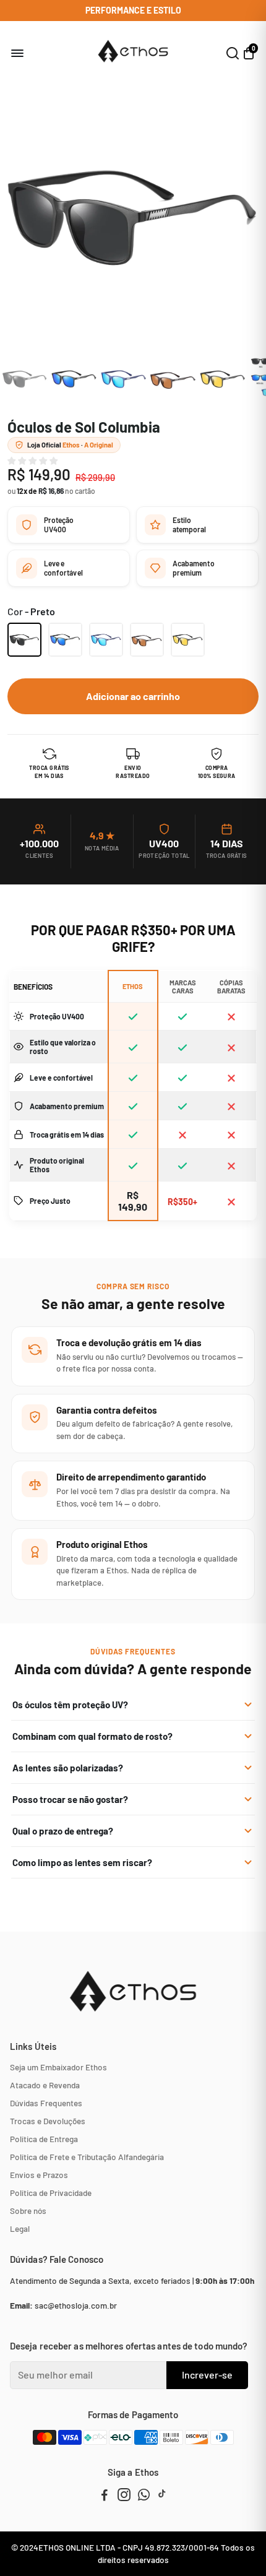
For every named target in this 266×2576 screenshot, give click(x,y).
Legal (20, 2228)
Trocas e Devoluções (48, 2121)
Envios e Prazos (39, 2175)
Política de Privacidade (51, 2193)
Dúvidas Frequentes (46, 2103)
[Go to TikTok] (162, 2496)
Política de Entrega (44, 2139)
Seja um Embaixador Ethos (58, 2067)
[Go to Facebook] (105, 2496)
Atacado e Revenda (45, 2085)
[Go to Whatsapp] (144, 2496)
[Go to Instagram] (124, 2496)
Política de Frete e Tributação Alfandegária (87, 2157)
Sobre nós (28, 2211)
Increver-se (207, 2375)
